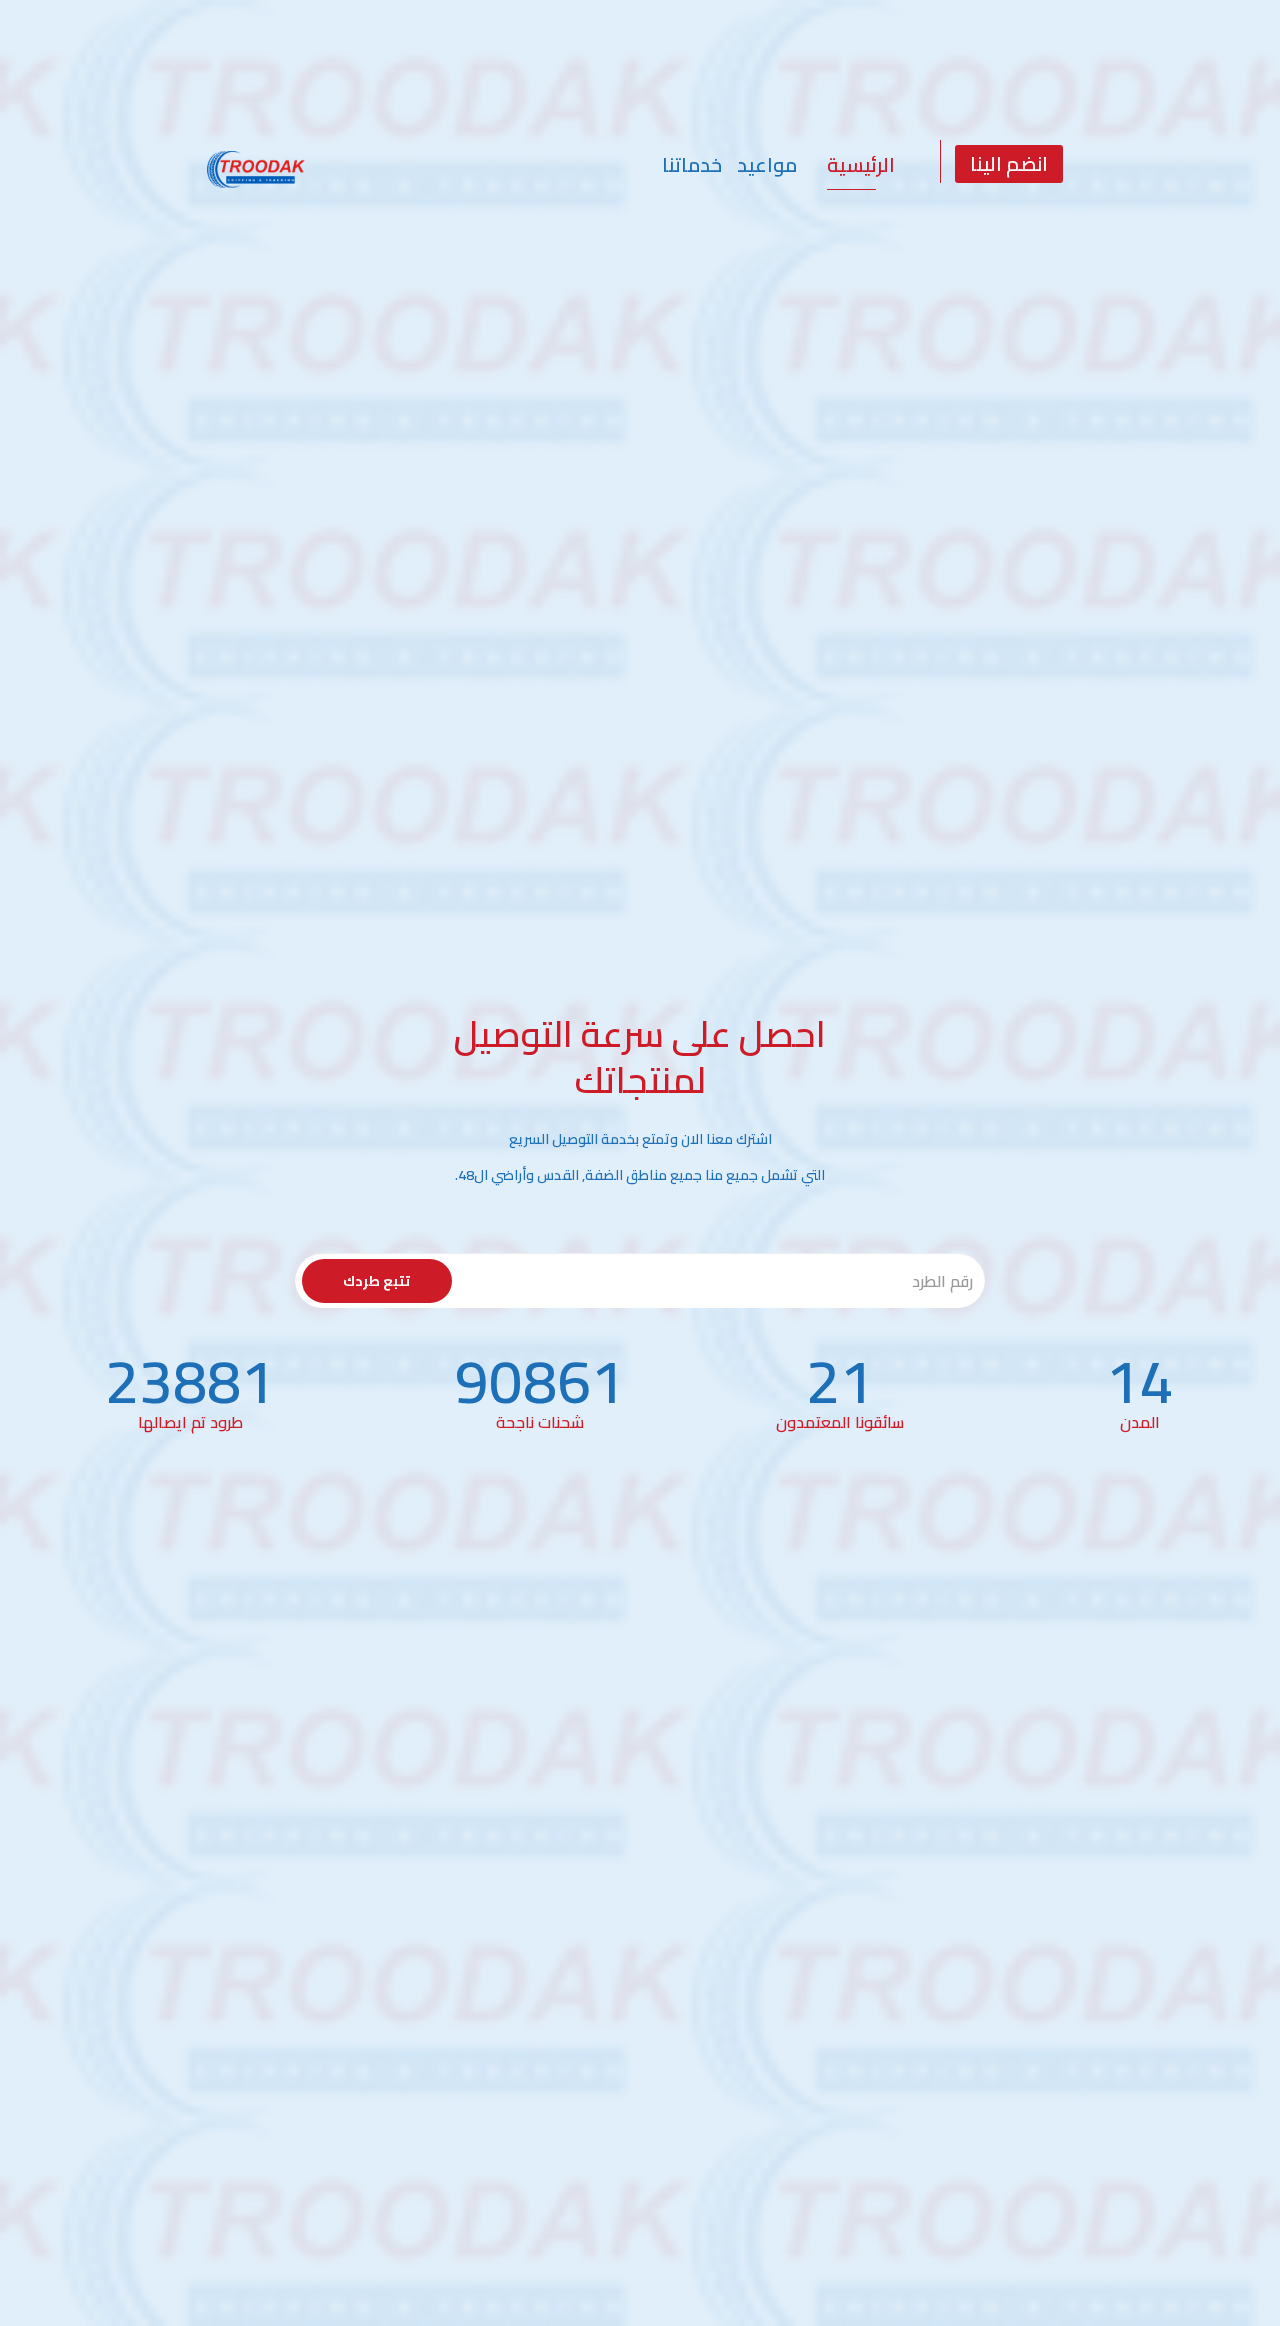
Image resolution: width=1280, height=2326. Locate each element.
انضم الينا (1009, 163)
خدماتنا (692, 164)
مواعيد (767, 164)
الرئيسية (861, 164)
